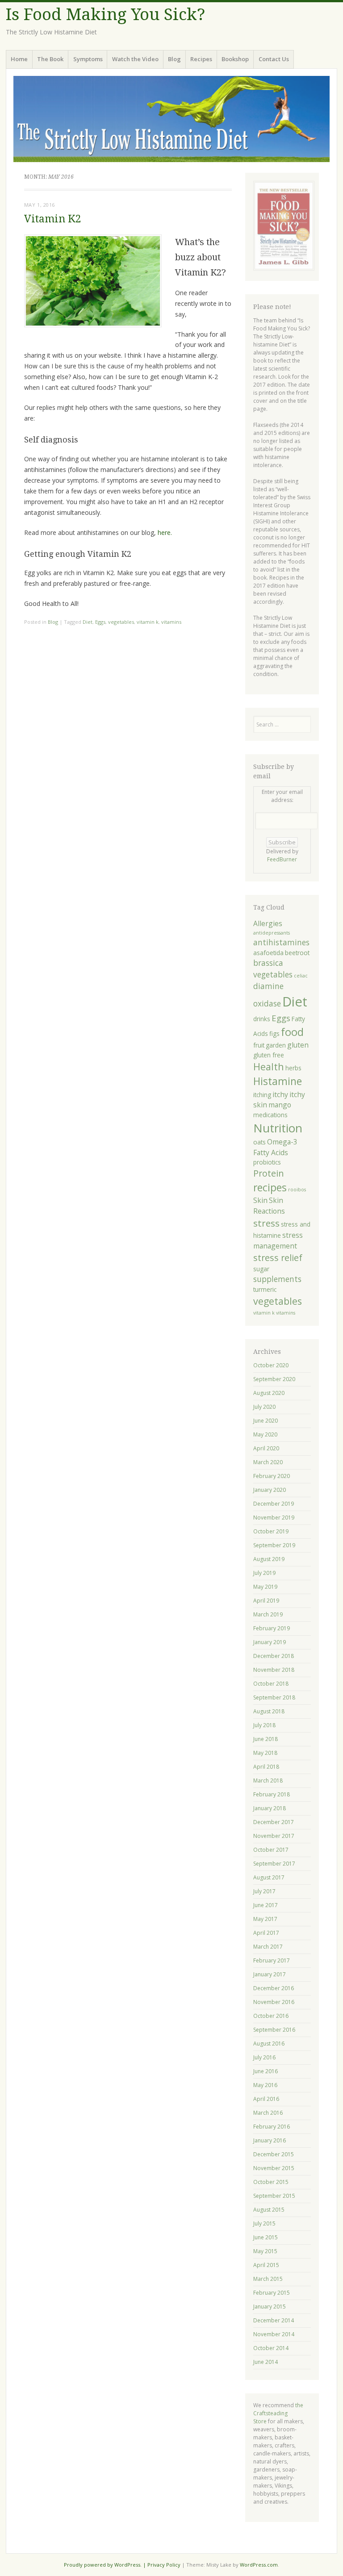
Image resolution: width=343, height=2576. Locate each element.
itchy (280, 1094)
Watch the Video (135, 59)
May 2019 (265, 1587)
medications (270, 1115)
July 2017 (264, 1891)
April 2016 (266, 2099)
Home (19, 59)
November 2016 (274, 2002)
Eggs (100, 622)
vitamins (171, 622)
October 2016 (271, 2016)
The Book (50, 59)
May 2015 (265, 2251)
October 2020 (271, 1365)
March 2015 (268, 2279)
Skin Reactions (269, 1205)
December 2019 (274, 1504)
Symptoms (88, 59)
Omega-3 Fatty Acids (275, 1147)
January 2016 (270, 2140)
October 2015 (271, 2182)
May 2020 (265, 1434)
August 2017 (269, 1877)
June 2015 (266, 2237)
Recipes (201, 59)
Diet (88, 622)
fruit (259, 1045)
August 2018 (269, 1711)
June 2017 (266, 1905)
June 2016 (266, 2071)
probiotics (267, 1162)
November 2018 (274, 1670)
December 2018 (274, 1656)
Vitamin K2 (53, 219)
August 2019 (269, 1559)
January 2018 (270, 1808)
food (292, 1032)
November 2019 (274, 1518)
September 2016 (274, 2030)
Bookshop (235, 59)
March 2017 (268, 1947)
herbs (293, 1068)
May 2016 (265, 2085)
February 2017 (272, 1960)
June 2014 (266, 2362)
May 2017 (265, 1919)
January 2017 (270, 1974)
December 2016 (274, 1988)
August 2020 (269, 1393)
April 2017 (266, 1933)
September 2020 (274, 1379)
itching (262, 1095)
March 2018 (268, 1781)
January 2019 (270, 1642)
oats (259, 1142)
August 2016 (269, 2044)
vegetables (121, 622)
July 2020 (264, 1407)
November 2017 (274, 1836)
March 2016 (268, 2113)
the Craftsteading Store (278, 2413)
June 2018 (266, 1739)
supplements (277, 1279)
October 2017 (271, 1850)
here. (165, 532)
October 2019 (271, 1531)
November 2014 (274, 2334)
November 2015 (274, 2168)
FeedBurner (282, 859)
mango (280, 1105)
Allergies (268, 923)
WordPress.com (259, 2565)
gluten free (269, 1055)
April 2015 (266, 2265)
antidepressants (272, 933)
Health (269, 1067)
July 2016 (264, 2057)
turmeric (265, 1289)
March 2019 (268, 1614)
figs (274, 1033)
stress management (278, 1240)
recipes (270, 1188)
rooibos (297, 1190)
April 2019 (266, 1601)
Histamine (278, 1081)
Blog (174, 59)
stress (266, 1223)
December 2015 (274, 2154)
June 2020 (266, 1421)
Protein (269, 1173)
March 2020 (268, 1462)
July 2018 (264, 1725)
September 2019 (274, 1545)
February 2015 (272, 2293)
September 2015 (274, 2196)
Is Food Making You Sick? (105, 15)
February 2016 (272, 2127)
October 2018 (271, 1684)
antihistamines (281, 942)
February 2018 (272, 1794)
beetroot (297, 953)
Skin (260, 1200)
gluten (298, 1045)
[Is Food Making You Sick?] (171, 119)
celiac (301, 976)
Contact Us (274, 59)
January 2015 (270, 2307)
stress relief (278, 1258)
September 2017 (274, 1864)
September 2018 (274, 1697)
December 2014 (274, 2320)
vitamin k (148, 622)
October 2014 (271, 2348)
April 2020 (266, 1448)
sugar (261, 1269)
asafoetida (268, 953)
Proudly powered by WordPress (102, 2565)
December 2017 (274, 1822)
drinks (262, 1019)
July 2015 (264, 2223)
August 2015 (269, 2210)
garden (276, 1045)
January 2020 (270, 1490)
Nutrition (278, 1128)
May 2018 (265, 1753)
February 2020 (272, 1476)
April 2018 (266, 1767)
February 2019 (272, 1628)
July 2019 (264, 1573)
